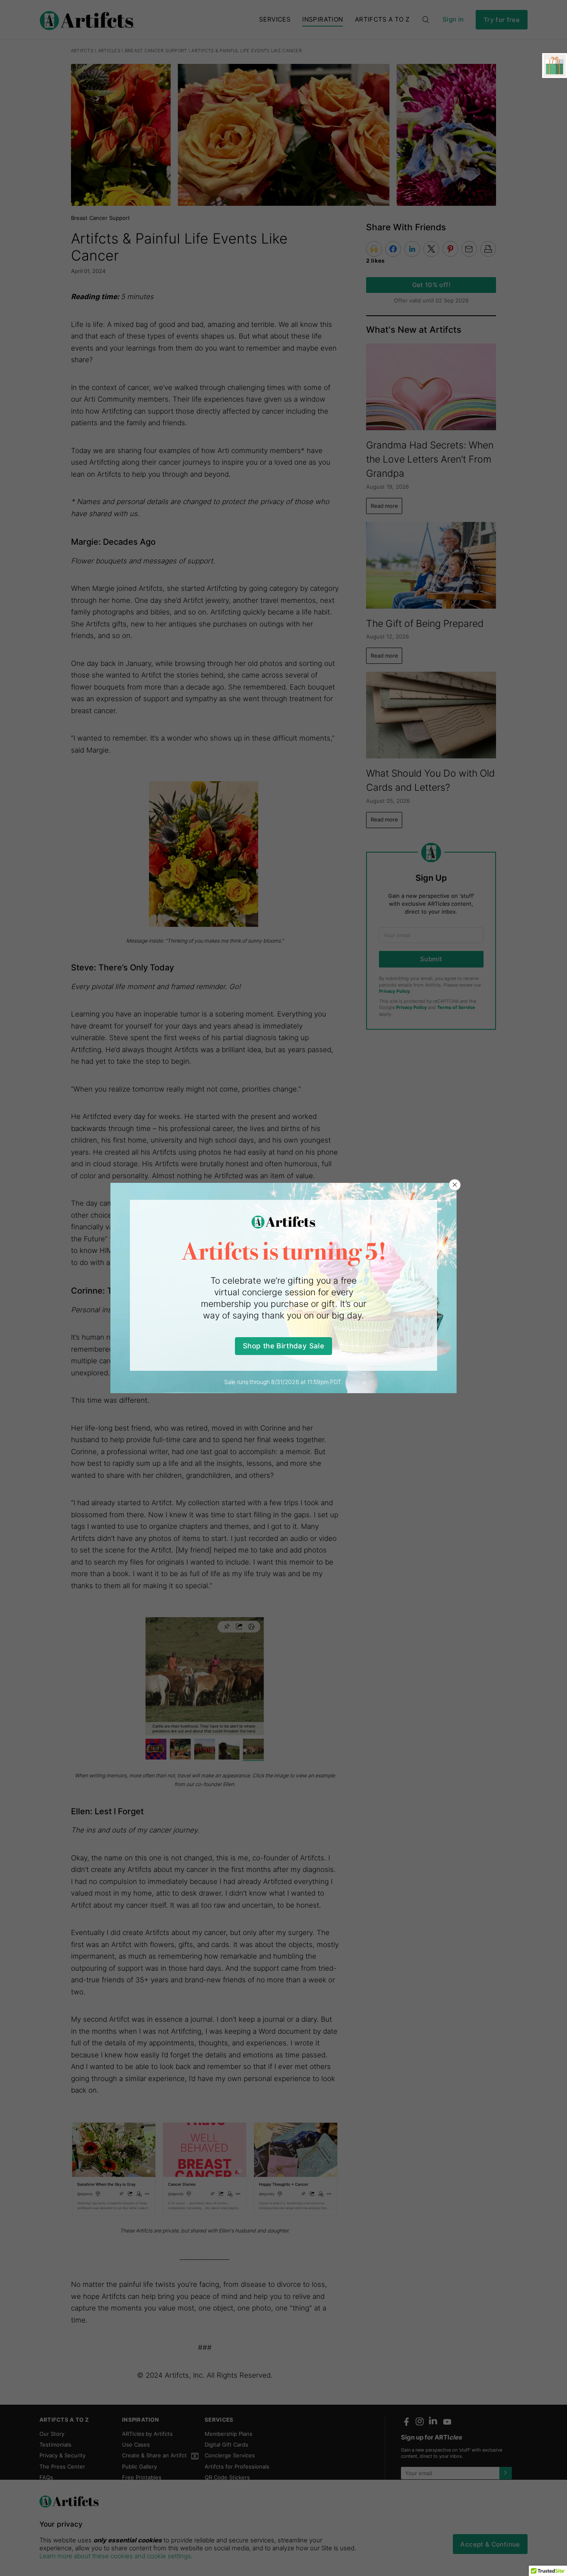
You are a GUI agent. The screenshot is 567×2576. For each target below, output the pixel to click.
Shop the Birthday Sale (283, 1346)
